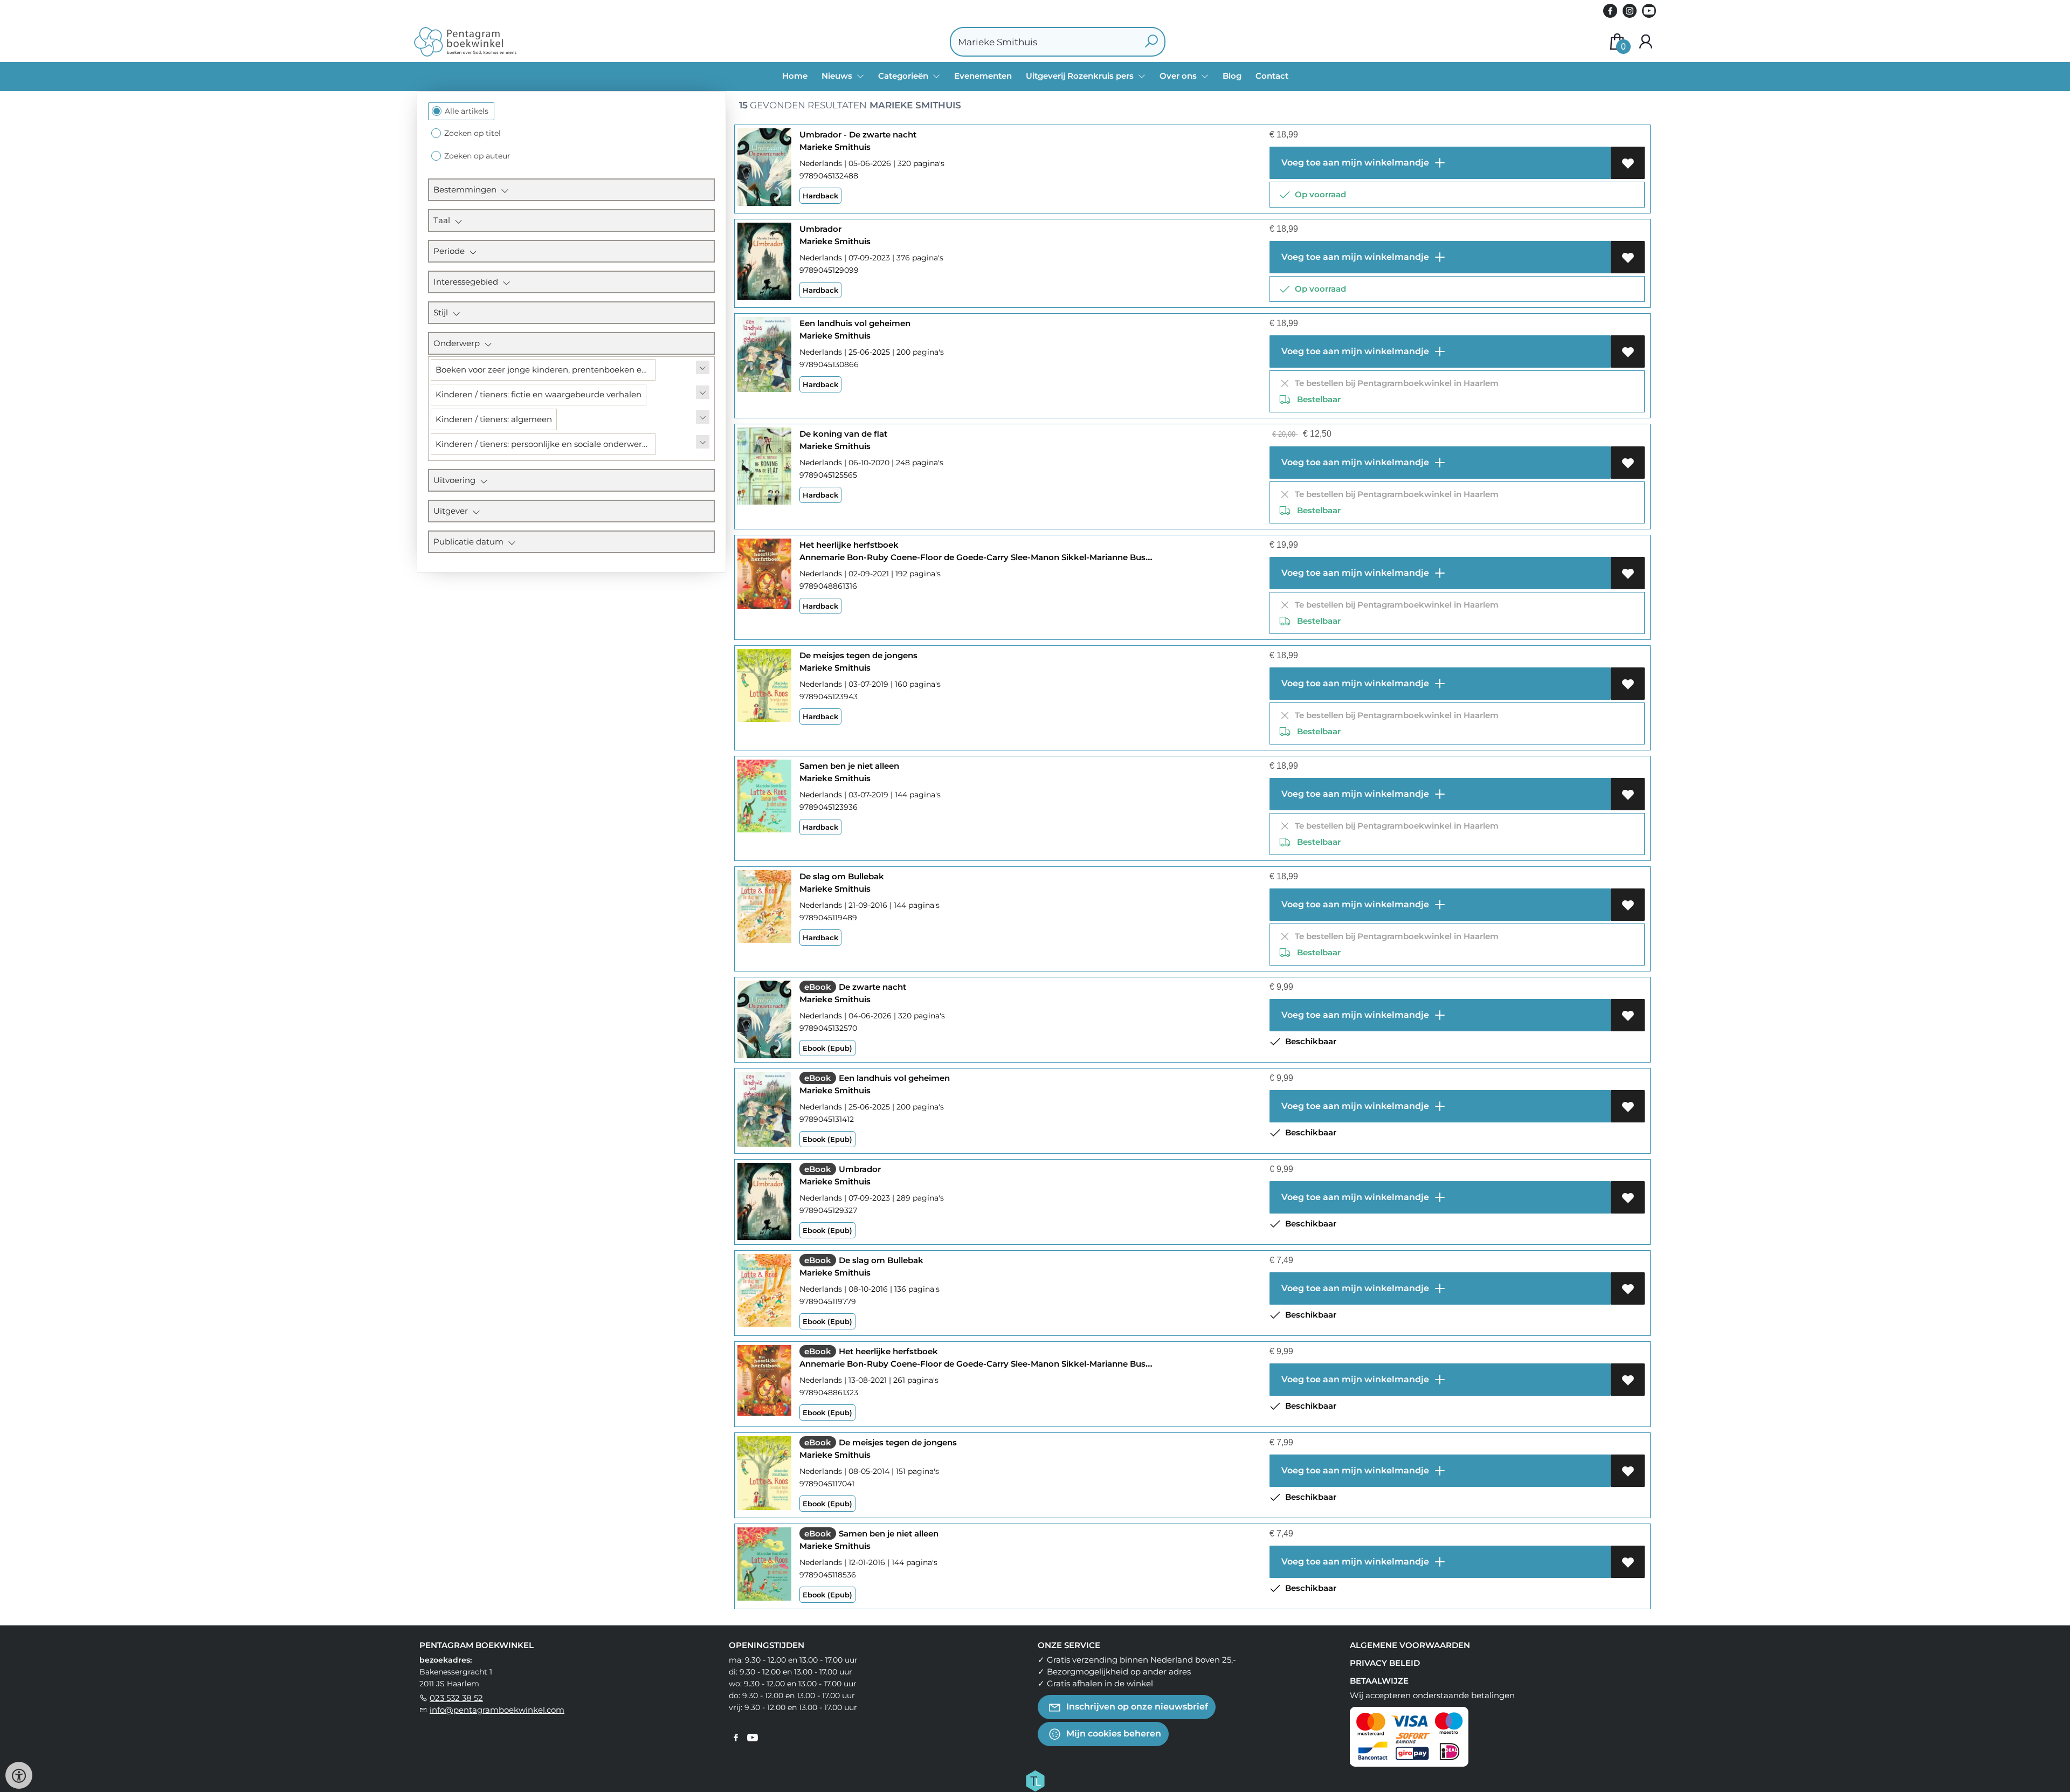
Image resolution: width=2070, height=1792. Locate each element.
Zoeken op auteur (477, 156)
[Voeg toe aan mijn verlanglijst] (1628, 163)
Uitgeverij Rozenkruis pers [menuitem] (1081, 76)
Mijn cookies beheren (1113, 1734)
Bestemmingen (467, 189)
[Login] (1646, 42)
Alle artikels (467, 111)
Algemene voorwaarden (1410, 1645)
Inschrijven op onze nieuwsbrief (1136, 1707)
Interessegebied (468, 282)
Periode (451, 251)
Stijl (443, 312)
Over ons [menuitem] (1179, 76)
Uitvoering (457, 480)
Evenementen (983, 76)
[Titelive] (1035, 1780)
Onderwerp (459, 343)
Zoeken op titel (472, 133)
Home (795, 76)
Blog (1232, 76)
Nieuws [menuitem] (838, 76)
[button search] (1151, 42)
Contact (1272, 76)
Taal (444, 220)
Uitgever (453, 511)
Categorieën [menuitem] (904, 76)
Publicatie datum (471, 542)
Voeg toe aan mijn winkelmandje (1354, 163)
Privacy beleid (1385, 1663)
